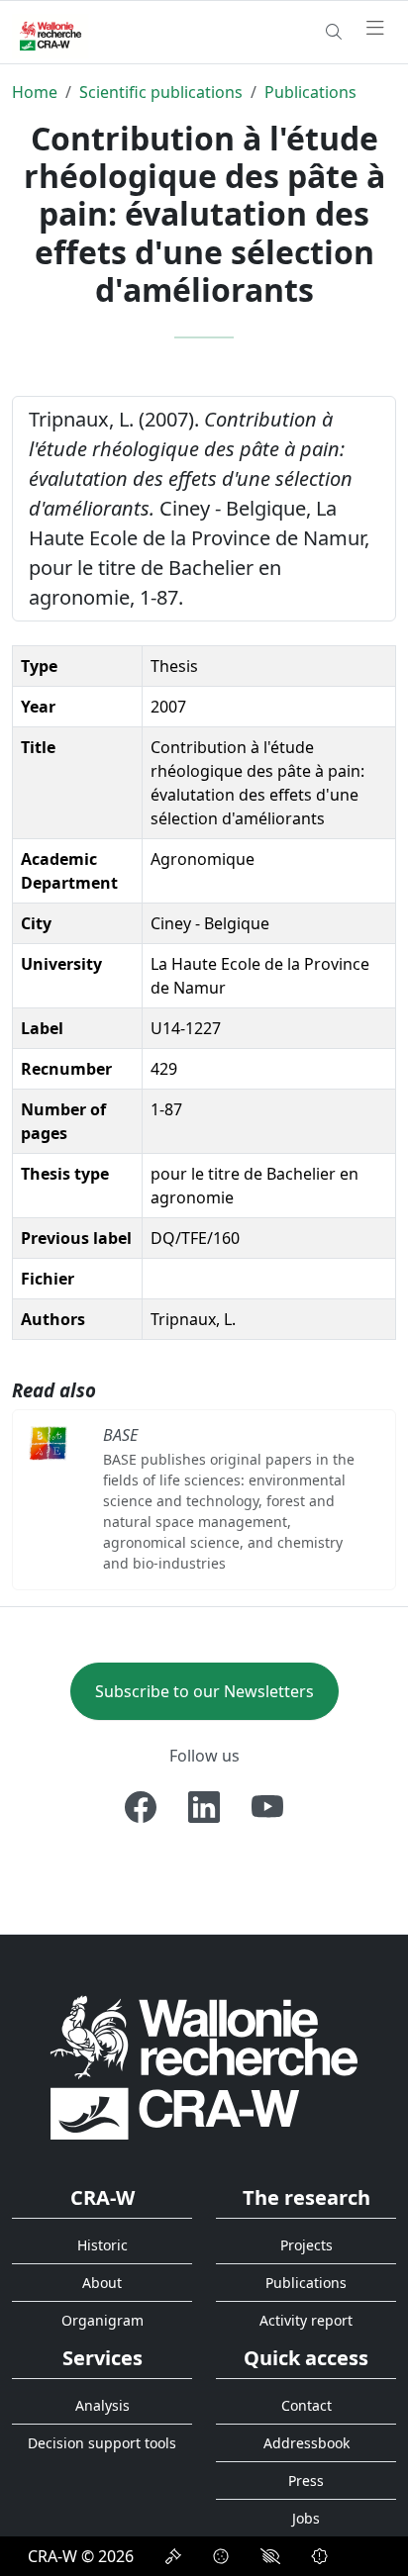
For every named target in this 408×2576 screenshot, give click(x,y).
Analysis (102, 2405)
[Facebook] (141, 1807)
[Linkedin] (204, 1807)
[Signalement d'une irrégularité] (320, 2556)
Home (35, 92)
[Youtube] (267, 1807)
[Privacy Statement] (173, 2556)
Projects (306, 2245)
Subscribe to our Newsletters (204, 1691)
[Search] (334, 32)
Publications (310, 92)
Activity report (306, 2320)
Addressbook (306, 2443)
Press (306, 2481)
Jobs (306, 2518)
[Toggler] (375, 29)
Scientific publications (161, 92)
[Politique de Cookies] (221, 2556)
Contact (306, 2405)
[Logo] (204, 2067)
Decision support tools (102, 2443)
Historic (102, 2245)
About (102, 2283)
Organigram (102, 2320)
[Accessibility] (270, 2556)
